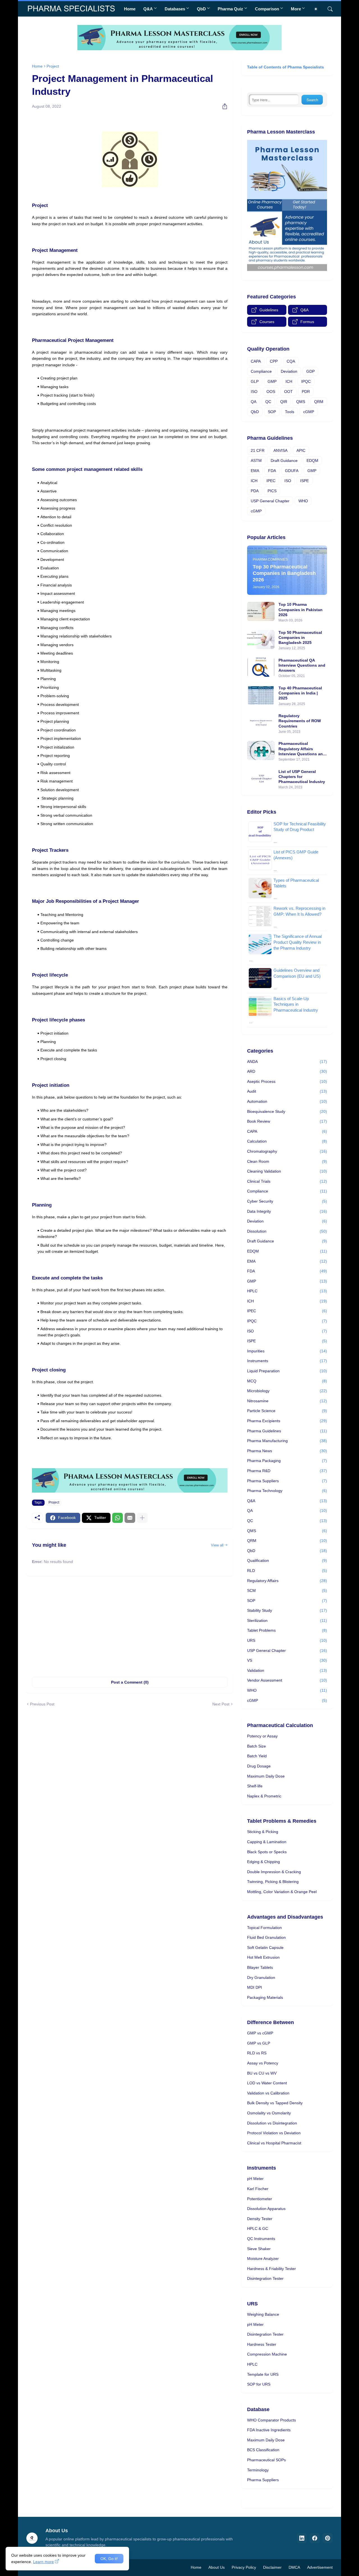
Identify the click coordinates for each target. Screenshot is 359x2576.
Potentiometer (260, 2199)
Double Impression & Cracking (274, 1872)
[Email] (130, 1518)
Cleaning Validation (287, 1171)
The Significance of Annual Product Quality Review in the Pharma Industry (298, 942)
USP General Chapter (270, 501)
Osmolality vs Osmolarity (269, 2113)
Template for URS (263, 2374)
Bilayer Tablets (260, 1967)
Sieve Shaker (259, 2249)
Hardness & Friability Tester (271, 2269)
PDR (306, 392)
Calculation (287, 1141)
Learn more (43, 2562)
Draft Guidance (284, 461)
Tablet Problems (287, 1630)
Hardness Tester (262, 2344)
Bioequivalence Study (287, 1111)
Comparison (267, 9)
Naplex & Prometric (264, 1796)
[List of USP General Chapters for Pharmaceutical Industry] (261, 779)
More (296, 9)
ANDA (287, 1062)
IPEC (271, 481)
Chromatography (287, 1151)
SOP (272, 412)
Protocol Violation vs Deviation (274, 2133)
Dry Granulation (261, 1978)
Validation (287, 1670)
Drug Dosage (259, 1766)
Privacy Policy (244, 2567)
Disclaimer (272, 2567)
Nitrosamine (287, 1401)
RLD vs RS (257, 2053)
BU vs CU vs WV (262, 2073)
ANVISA (280, 450)
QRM (319, 402)
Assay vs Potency (263, 2063)
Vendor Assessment (287, 1680)
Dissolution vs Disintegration (272, 2123)
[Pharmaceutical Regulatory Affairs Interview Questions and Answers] (261, 751)
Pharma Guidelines (287, 1431)
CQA (291, 361)
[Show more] (142, 1518)
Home (130, 9)
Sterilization (287, 1620)
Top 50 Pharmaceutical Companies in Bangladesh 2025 (300, 637)
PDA (255, 491)
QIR (284, 402)
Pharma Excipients (287, 1421)
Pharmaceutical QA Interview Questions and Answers (302, 665)
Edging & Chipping (264, 1862)
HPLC (287, 1291)
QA (254, 402)
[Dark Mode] (318, 9)
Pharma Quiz (230, 9)
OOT (288, 392)
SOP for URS (259, 2384)
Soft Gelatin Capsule (265, 1947)
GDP (310, 371)
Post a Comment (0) (130, 1682)
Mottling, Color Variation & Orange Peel (282, 1892)
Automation (287, 1101)
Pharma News (287, 1451)
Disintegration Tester (265, 2278)
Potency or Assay (262, 1736)
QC (268, 402)
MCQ (287, 1381)
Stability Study (287, 1610)
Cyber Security (287, 1201)
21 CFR (258, 450)
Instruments (287, 1361)
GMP (272, 381)
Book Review (287, 1121)
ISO (254, 392)
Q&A (148, 9)
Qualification (287, 1560)
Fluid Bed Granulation (266, 1937)
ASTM (256, 461)
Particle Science (287, 1411)
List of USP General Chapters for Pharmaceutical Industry (302, 777)
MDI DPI (255, 1987)
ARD (287, 1071)
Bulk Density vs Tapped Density (275, 2103)
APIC (301, 450)
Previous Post (42, 1704)
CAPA (256, 361)
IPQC (306, 381)
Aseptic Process (287, 1081)
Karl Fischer (258, 2189)
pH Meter (255, 2179)
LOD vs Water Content (267, 2083)
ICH (289, 381)
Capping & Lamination (267, 1842)
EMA (255, 471)
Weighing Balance (263, 2314)
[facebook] (315, 2538)
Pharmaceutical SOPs (266, 2460)
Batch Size (256, 1746)
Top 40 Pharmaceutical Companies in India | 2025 (300, 693)
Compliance (261, 371)
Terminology (258, 2470)
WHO (303, 501)
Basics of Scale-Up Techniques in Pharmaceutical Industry (296, 1004)
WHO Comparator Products (271, 2420)
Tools (290, 412)
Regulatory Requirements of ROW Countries (300, 721)
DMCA (294, 2567)
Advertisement (320, 2567)
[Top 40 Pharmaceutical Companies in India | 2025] (261, 695)
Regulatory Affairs (287, 1581)
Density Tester (260, 2219)
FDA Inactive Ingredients (269, 2430)
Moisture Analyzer (263, 2259)
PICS (272, 491)
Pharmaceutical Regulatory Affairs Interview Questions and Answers (302, 749)
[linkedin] (302, 2538)
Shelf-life (255, 1786)
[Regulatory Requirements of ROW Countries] (261, 723)
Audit (287, 1091)
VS (287, 1660)
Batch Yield (257, 1756)
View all (217, 1545)
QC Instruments (261, 2239)
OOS (271, 392)
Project (53, 66)
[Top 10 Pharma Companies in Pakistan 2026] (261, 611)
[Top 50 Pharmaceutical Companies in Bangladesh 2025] (261, 639)
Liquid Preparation (287, 1371)
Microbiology (287, 1391)
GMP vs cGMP (260, 2033)
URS (287, 1640)
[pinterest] (328, 2538)
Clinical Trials (287, 1181)
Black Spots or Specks (267, 1852)
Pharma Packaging (287, 1461)
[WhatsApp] (118, 1518)
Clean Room (287, 1161)
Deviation (289, 371)
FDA (272, 471)
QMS (301, 402)
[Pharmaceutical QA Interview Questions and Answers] (261, 667)
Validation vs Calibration (268, 2093)
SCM (287, 1590)
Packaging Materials (265, 1997)
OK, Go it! (109, 2559)
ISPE (304, 481)
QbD (201, 9)
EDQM (312, 461)
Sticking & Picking (263, 1832)
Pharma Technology (287, 1491)
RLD (287, 1571)
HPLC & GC (258, 2229)
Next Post (221, 1704)
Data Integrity (287, 1211)
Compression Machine (267, 2354)
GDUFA (292, 471)
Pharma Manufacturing (287, 1441)
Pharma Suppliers (287, 1481)
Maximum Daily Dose (266, 1776)
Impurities (287, 1351)
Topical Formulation (264, 1928)
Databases (175, 9)
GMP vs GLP (259, 2043)
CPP (274, 361)
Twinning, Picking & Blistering (273, 1882)
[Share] (223, 106)
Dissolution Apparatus (266, 2209)
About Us (217, 2567)
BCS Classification (263, 2450)
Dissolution (287, 1231)
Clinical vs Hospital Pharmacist (274, 2143)
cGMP (309, 412)
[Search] (328, 9)
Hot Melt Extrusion (263, 1957)
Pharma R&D (287, 1471)
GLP (255, 381)
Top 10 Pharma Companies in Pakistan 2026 (301, 609)
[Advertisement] (130, 1624)
